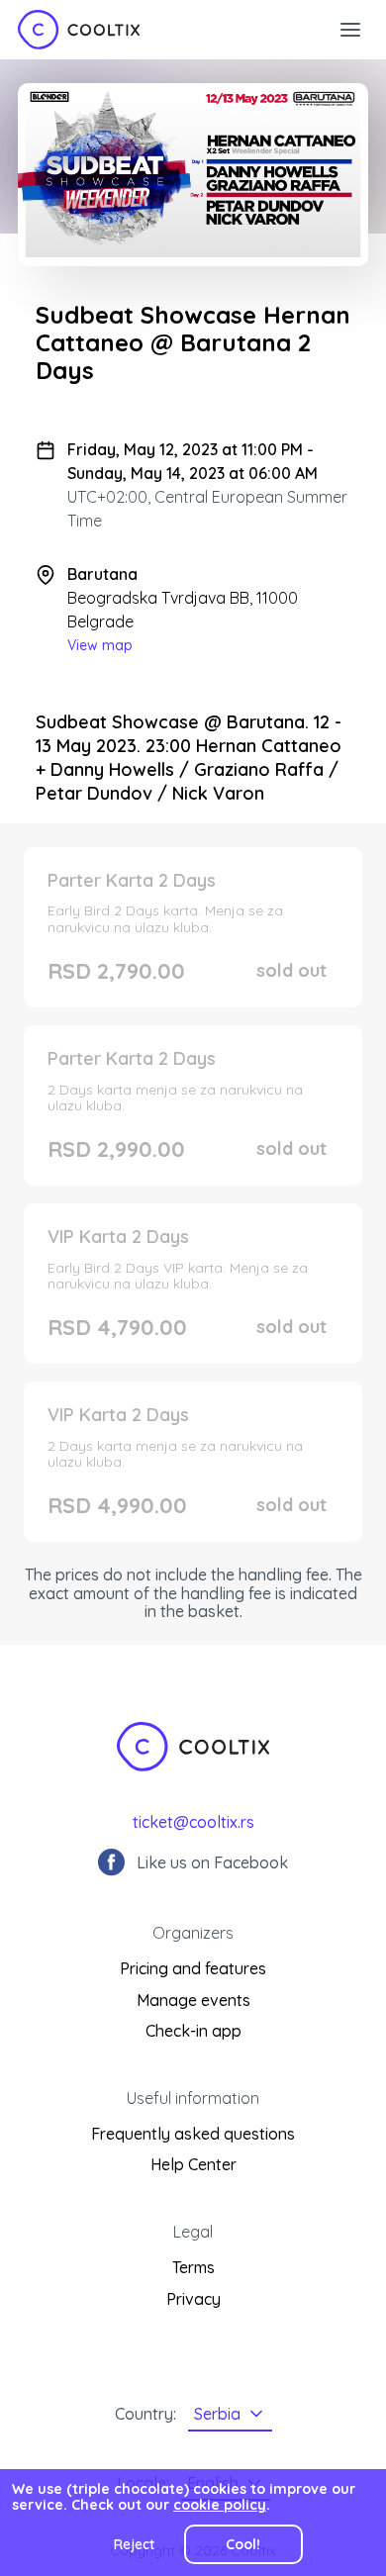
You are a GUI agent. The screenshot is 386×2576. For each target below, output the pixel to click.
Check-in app (193, 2031)
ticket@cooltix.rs (193, 1822)
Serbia (217, 2414)
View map (100, 645)
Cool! (243, 2544)
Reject (134, 2544)
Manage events (193, 2000)
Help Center (193, 2164)
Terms (193, 2267)
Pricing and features (193, 1968)
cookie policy (220, 2505)
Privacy (193, 2299)
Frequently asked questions (193, 2134)
